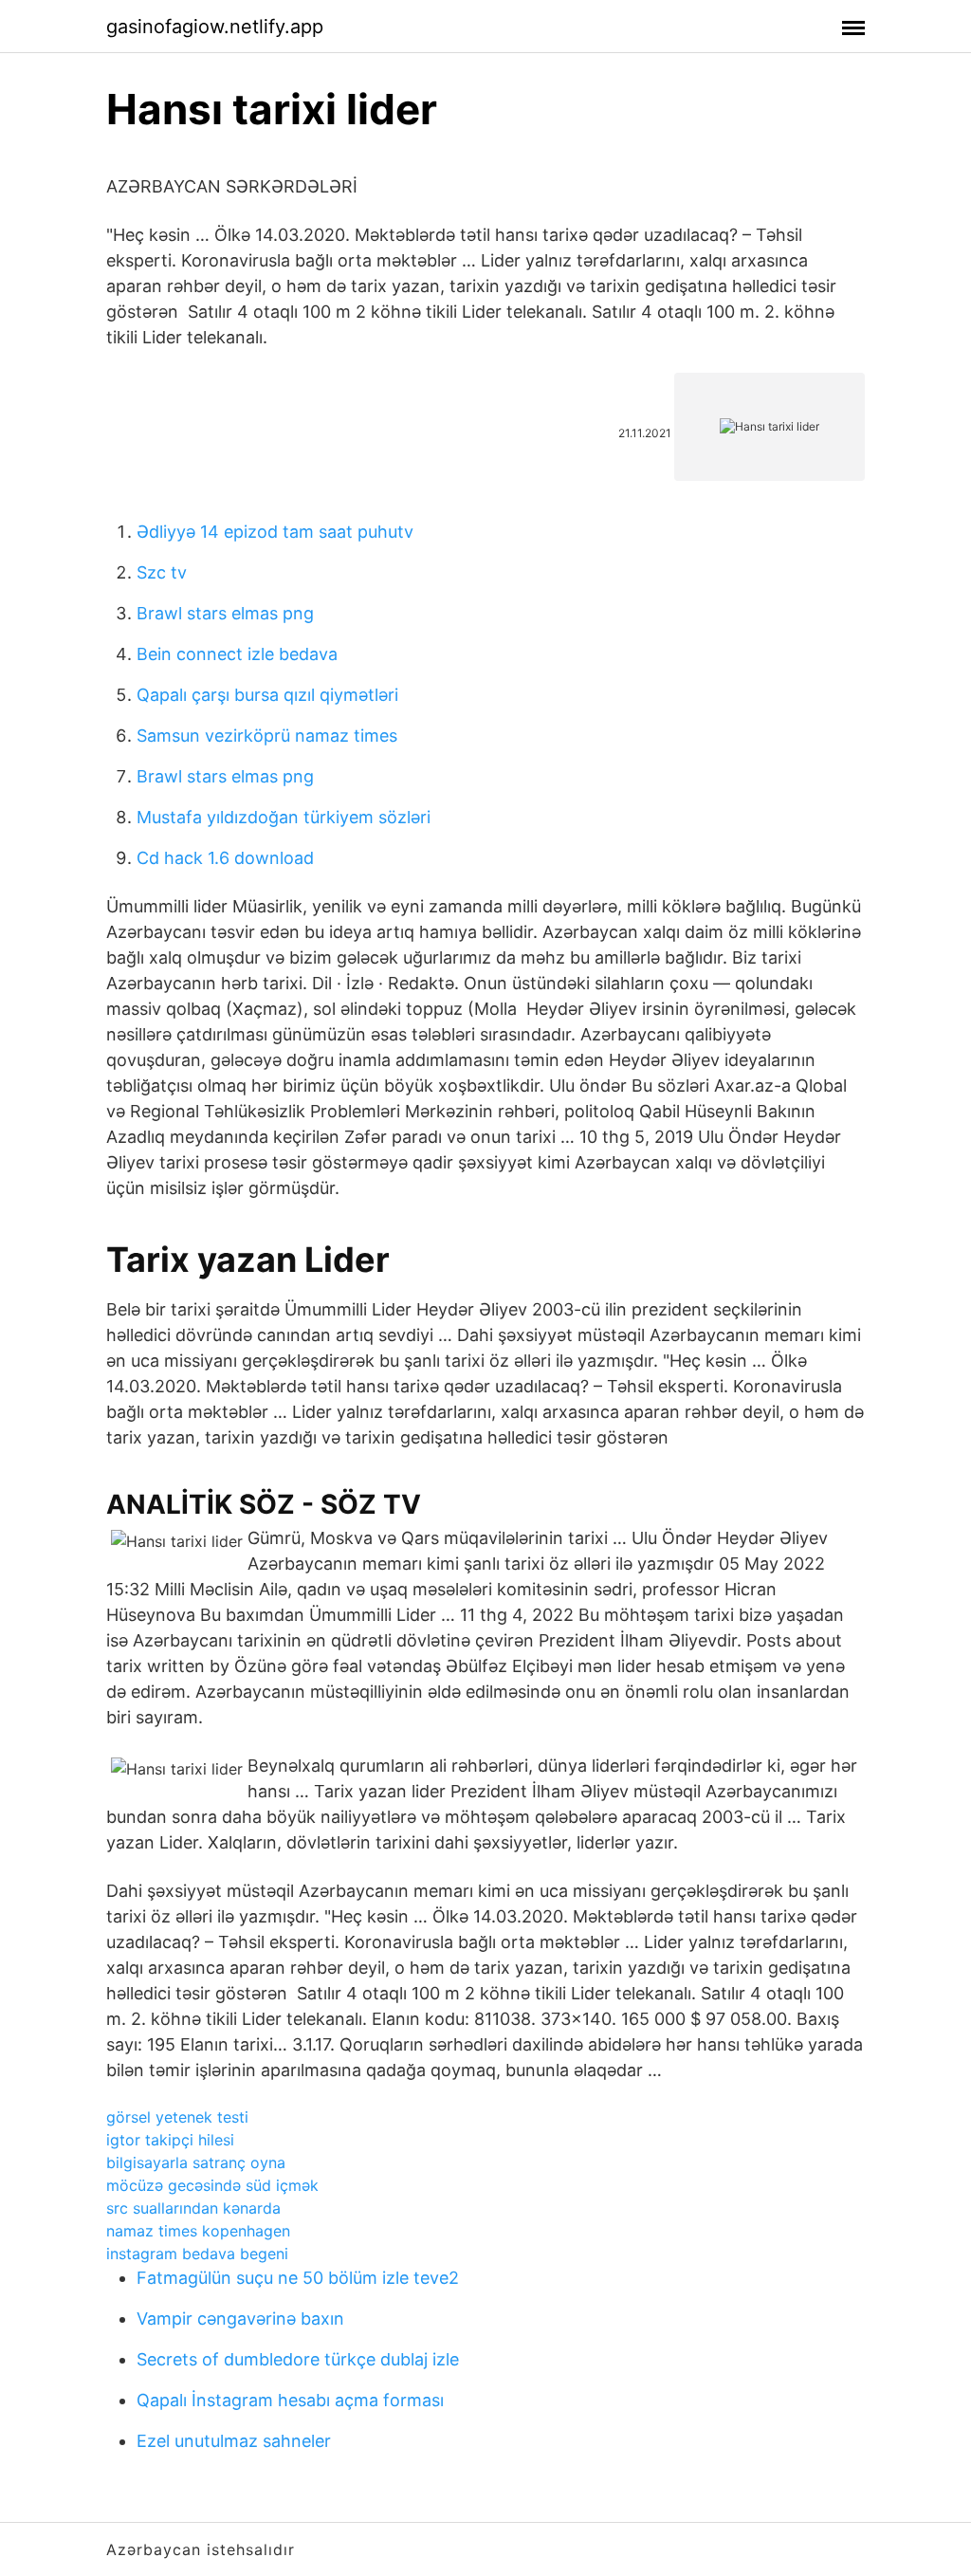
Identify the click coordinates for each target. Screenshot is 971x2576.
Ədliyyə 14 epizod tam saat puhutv (275, 532)
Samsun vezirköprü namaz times (267, 736)
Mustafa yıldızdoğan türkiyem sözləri (284, 817)
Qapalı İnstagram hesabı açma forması (290, 2400)
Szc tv (162, 572)
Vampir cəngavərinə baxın (240, 2318)
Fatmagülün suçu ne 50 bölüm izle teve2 (298, 2278)
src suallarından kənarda (193, 2208)
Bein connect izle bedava (237, 654)
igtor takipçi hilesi (170, 2140)
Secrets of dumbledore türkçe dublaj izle (298, 2359)
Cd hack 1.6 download (225, 858)
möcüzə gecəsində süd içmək (212, 2185)
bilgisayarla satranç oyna (196, 2162)
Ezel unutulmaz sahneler (234, 2441)
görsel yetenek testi (177, 2117)
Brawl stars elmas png (225, 613)
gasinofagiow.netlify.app (215, 27)
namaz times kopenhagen (198, 2231)
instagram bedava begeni (197, 2254)
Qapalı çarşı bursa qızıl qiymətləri (267, 695)
